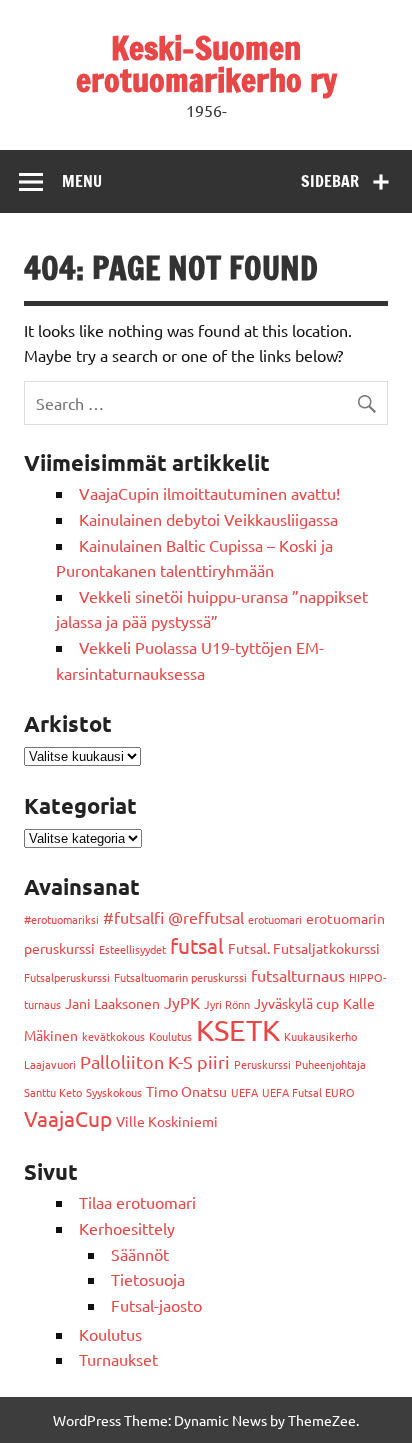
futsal (197, 945)
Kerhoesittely (127, 1228)
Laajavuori (50, 1064)
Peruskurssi (262, 1064)
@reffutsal (206, 917)
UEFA (244, 1092)
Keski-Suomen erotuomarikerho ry (206, 64)
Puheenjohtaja (330, 1064)
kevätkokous (113, 1036)
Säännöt (140, 1254)
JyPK (182, 1002)
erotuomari (275, 919)
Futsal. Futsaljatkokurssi (304, 948)
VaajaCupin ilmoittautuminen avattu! (209, 493)
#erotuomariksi (61, 919)
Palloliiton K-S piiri (155, 1061)
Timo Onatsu (186, 1091)
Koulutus (170, 1036)
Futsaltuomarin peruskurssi (180, 977)
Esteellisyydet (132, 949)
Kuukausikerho (320, 1036)
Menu (82, 181)
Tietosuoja (148, 1279)
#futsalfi (133, 917)
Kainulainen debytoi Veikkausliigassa (208, 519)
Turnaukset (118, 1359)
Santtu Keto (53, 1092)
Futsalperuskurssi (67, 977)
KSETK (238, 1030)
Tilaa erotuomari (137, 1202)
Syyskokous (114, 1092)
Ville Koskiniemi (167, 1121)
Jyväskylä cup (296, 1003)
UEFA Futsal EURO (308, 1092)
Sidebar (330, 181)
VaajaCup (68, 1118)
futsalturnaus (298, 975)
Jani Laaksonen (112, 1003)
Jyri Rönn (227, 1004)
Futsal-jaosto (156, 1305)
